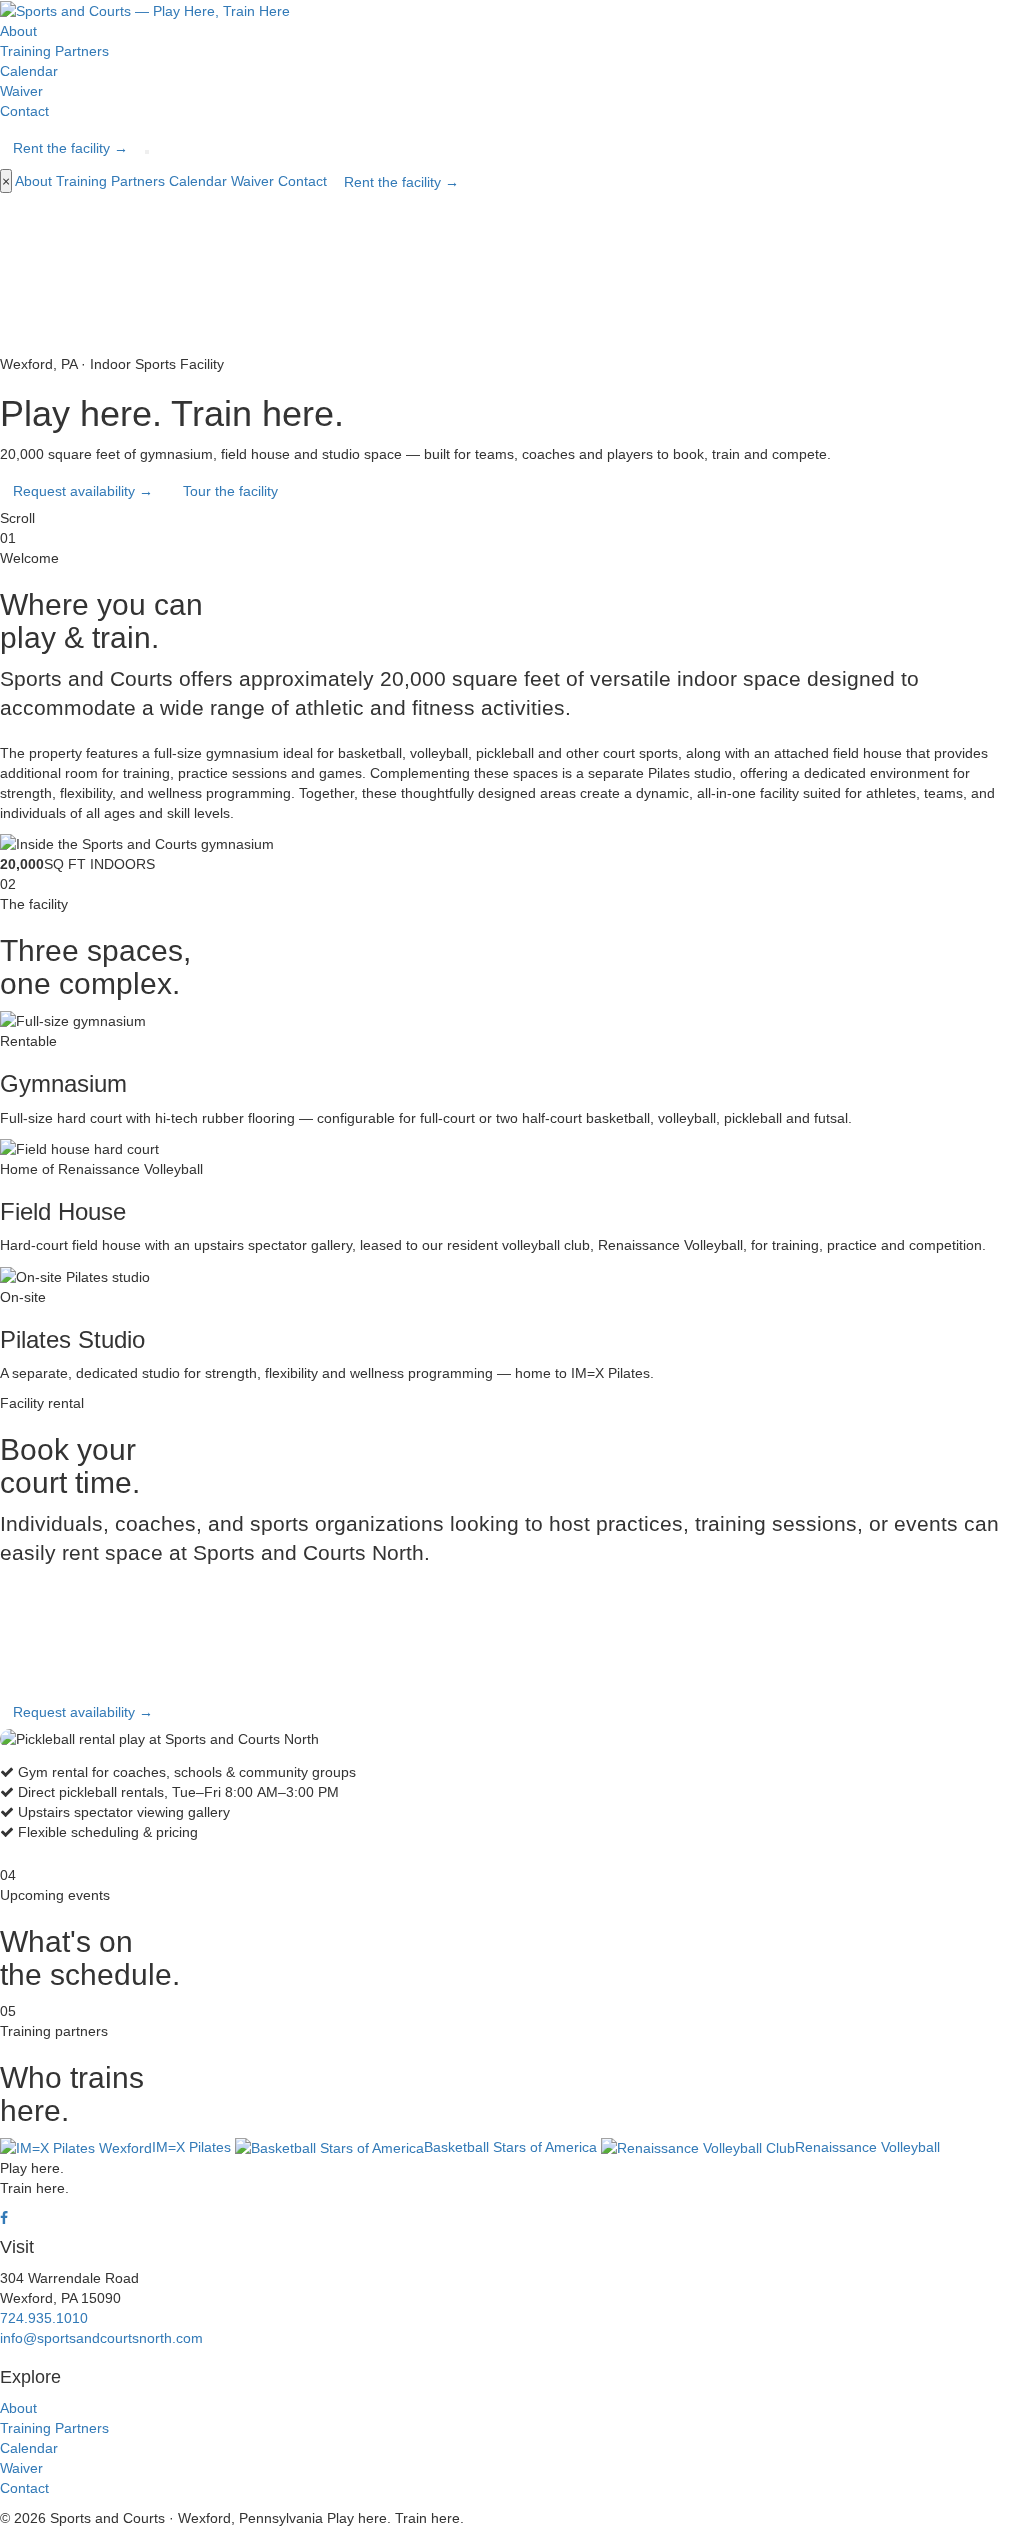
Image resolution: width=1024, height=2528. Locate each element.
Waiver (21, 91)
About (18, 31)
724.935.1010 (44, 2318)
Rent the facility (70, 148)
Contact (24, 111)
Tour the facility (230, 491)
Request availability (83, 491)
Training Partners (54, 51)
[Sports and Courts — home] (145, 10)
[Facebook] (4, 2218)
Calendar (29, 71)
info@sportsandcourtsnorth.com (101, 2338)
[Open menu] (147, 152)
